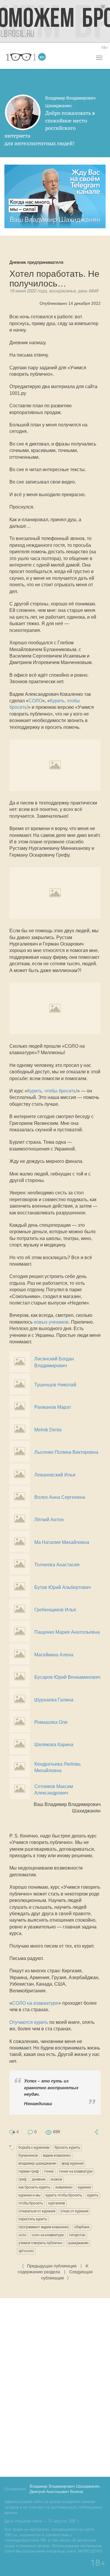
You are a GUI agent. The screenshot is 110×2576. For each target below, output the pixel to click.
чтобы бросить (31, 2203)
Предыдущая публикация (52, 2266)
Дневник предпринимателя (36, 262)
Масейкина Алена (54, 1655)
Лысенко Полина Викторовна (66, 1452)
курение (84, 2187)
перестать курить (33, 2219)
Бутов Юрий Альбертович (62, 1587)
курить (93, 2195)
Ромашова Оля (51, 1722)
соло (22, 2235)
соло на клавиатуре (48, 2235)
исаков (56, 2179)
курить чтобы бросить (64, 2195)
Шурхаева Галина (54, 1700)
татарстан (77, 2235)
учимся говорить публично (40, 2243)
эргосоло (26, 2251)
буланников (28, 2156)
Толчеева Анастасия (57, 1565)
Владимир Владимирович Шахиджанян (65, 2487)
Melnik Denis (48, 1430)
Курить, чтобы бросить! (52, 1091)
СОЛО (35, 701)
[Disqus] (55, 2386)
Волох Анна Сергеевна (60, 1497)
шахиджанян (78, 2243)
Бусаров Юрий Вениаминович (67, 1677)
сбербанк (82, 2227)
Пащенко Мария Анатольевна (67, 1632)
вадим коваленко (57, 2156)
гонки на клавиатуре (76, 2172)
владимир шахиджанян (37, 2164)
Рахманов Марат (53, 1407)
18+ (104, 48)
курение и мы (29, 2195)
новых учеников (51, 1322)
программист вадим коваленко (44, 2227)
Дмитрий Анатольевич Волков (56, 2492)
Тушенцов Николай (55, 1385)
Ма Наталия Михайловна (62, 1542)
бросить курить (67, 2148)
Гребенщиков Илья (55, 1610)
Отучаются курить (29, 2022)
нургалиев (56, 2203)
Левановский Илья (55, 1475)
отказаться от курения (37, 2211)
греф (23, 2179)
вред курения (72, 2164)
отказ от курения (74, 2211)
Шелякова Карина (54, 1745)
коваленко (64, 2187)
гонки (49, 2172)
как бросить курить (34, 2187)
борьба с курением (34, 2148)
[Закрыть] (103, 7)
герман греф (29, 2172)
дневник (39, 2179)
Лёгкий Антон (49, 1520)
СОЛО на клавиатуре (35, 2003)
